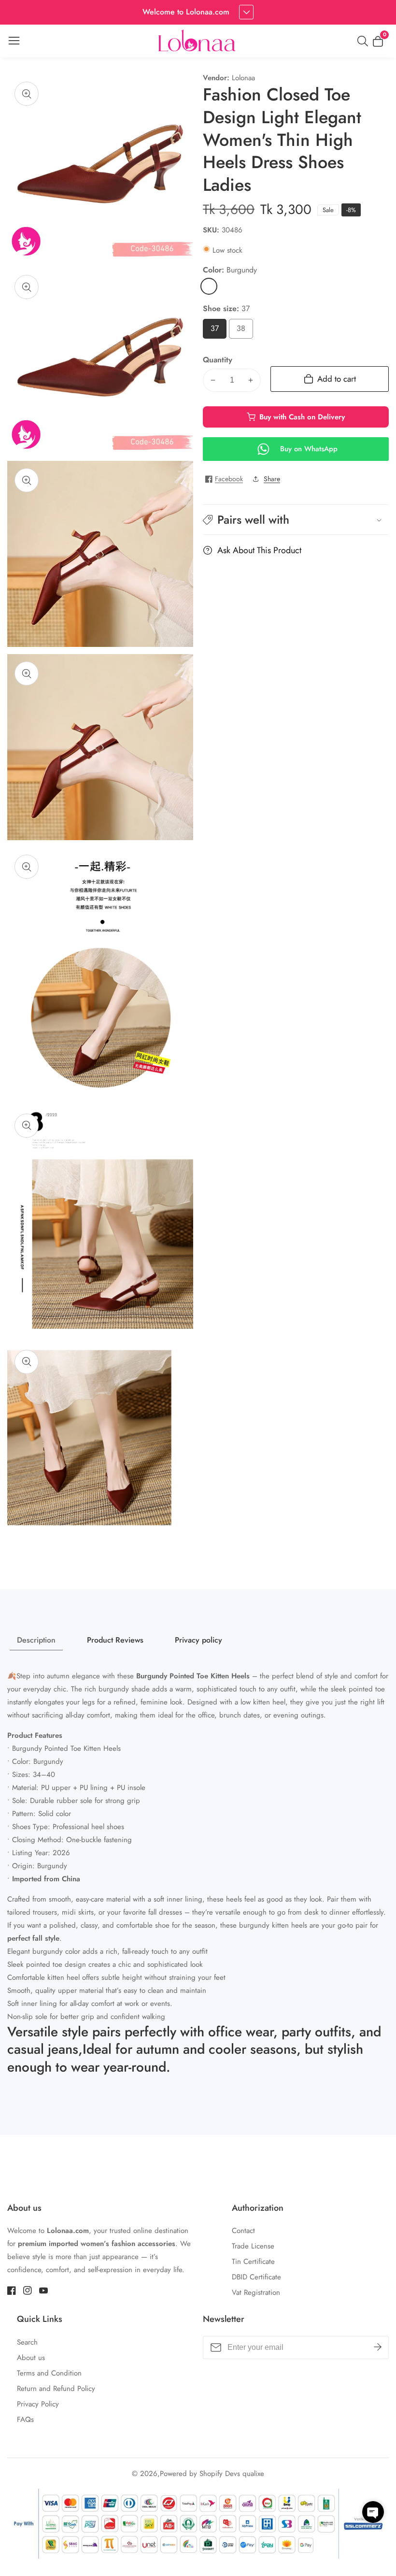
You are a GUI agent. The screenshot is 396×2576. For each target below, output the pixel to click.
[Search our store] (365, 41)
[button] (296, 520)
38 (243, 331)
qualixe (253, 2474)
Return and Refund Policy (56, 2389)
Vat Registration (256, 2292)
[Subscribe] (378, 2347)
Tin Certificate (253, 2261)
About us (31, 2358)
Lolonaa (243, 78)
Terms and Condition (49, 2373)
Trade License (253, 2246)
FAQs (25, 2419)
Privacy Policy (38, 2404)
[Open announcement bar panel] (246, 12)
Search (27, 2342)
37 (217, 331)
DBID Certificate (256, 2277)
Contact (243, 2231)
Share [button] (272, 479)
